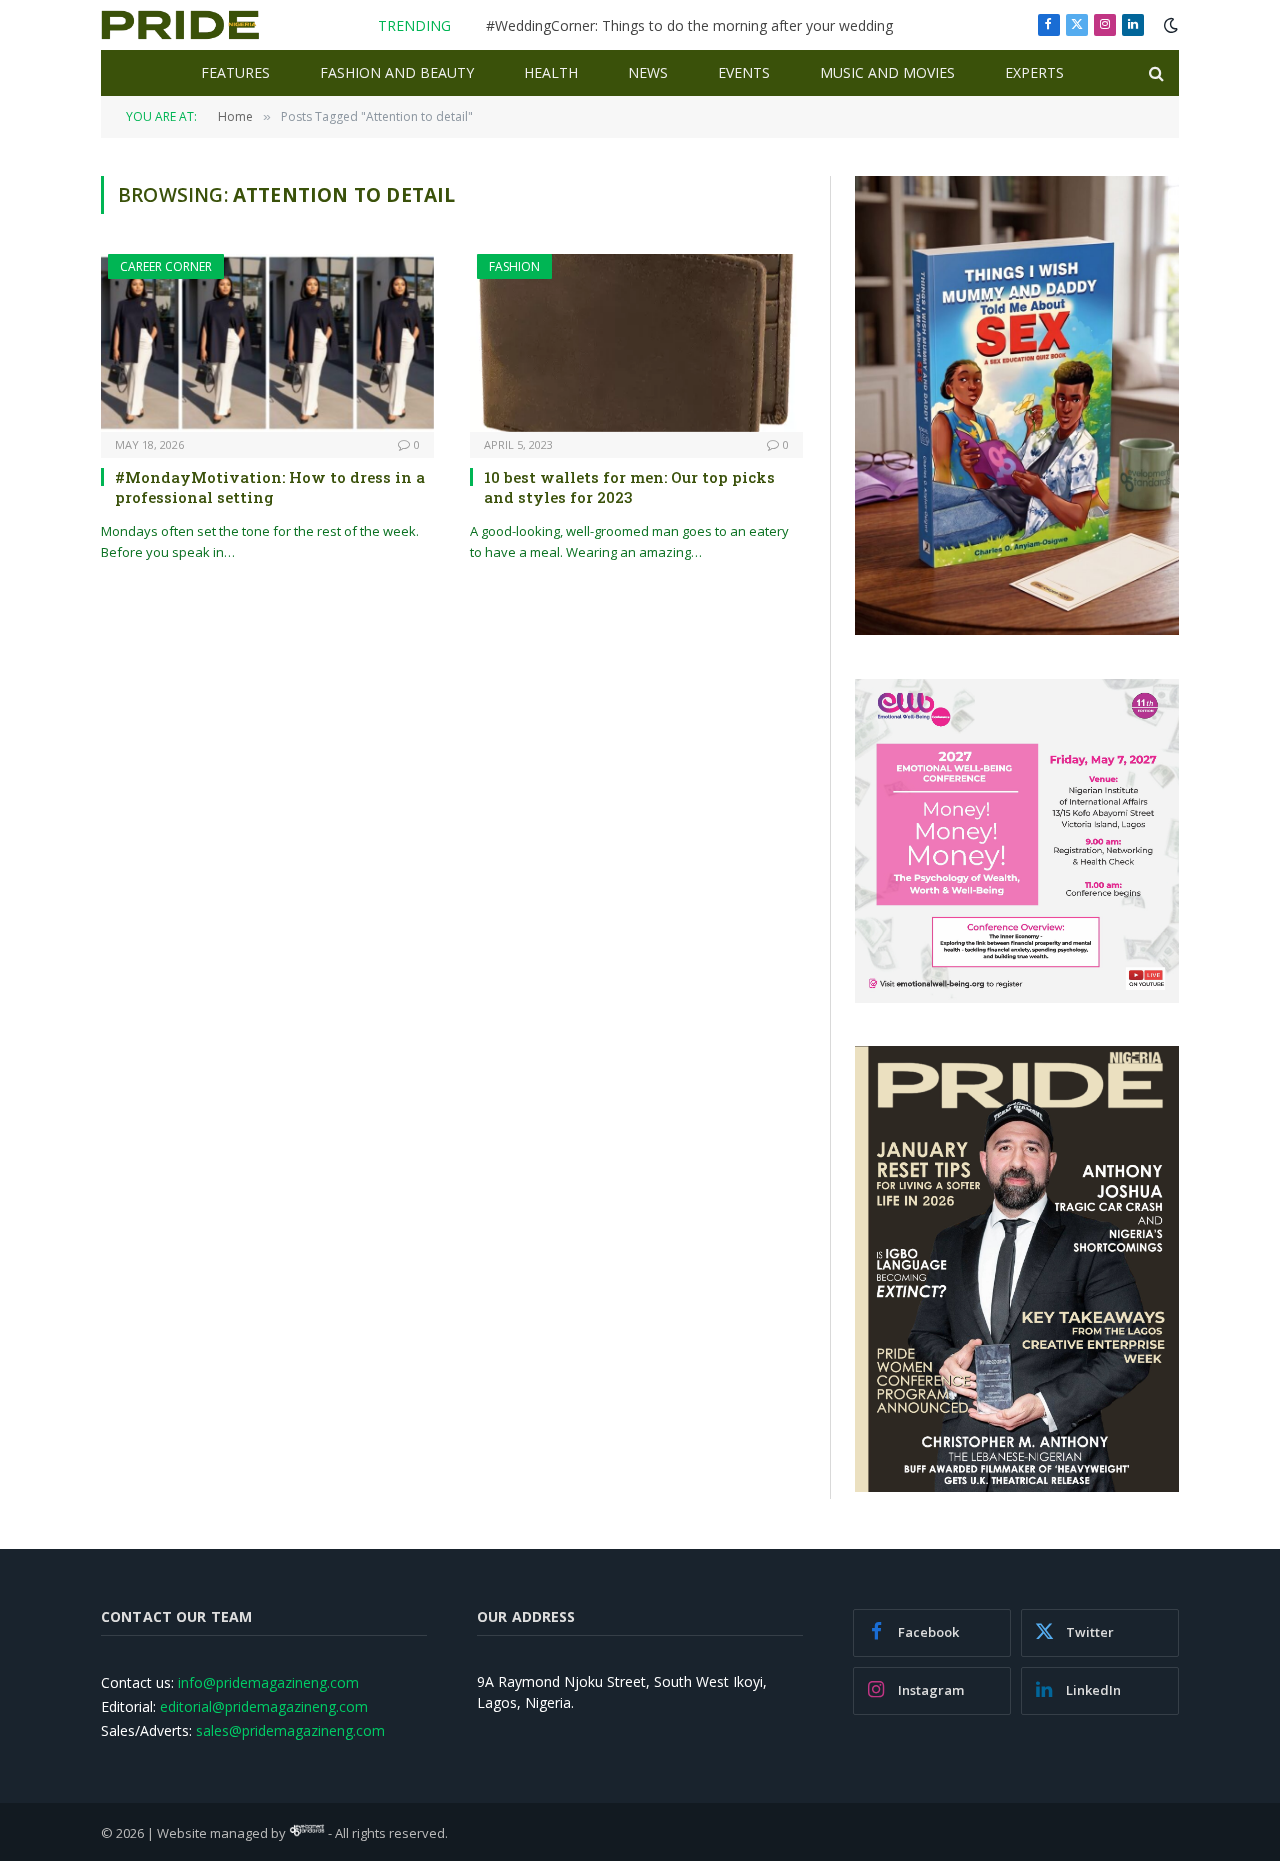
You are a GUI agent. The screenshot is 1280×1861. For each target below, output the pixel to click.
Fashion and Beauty (397, 72)
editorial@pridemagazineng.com (264, 1706)
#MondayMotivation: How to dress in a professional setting (270, 487)
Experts (1034, 72)
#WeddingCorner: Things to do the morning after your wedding (689, 26)
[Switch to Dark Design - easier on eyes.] (1169, 25)
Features (235, 72)
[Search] (1154, 73)
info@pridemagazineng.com (268, 1682)
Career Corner (166, 266)
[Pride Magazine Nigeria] (180, 25)
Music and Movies (887, 72)
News (648, 72)
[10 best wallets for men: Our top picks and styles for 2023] (636, 342)
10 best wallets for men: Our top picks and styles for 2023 (629, 487)
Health (551, 72)
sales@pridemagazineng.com (290, 1730)
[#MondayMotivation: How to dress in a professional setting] (267, 342)
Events (744, 72)
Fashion (514, 266)
